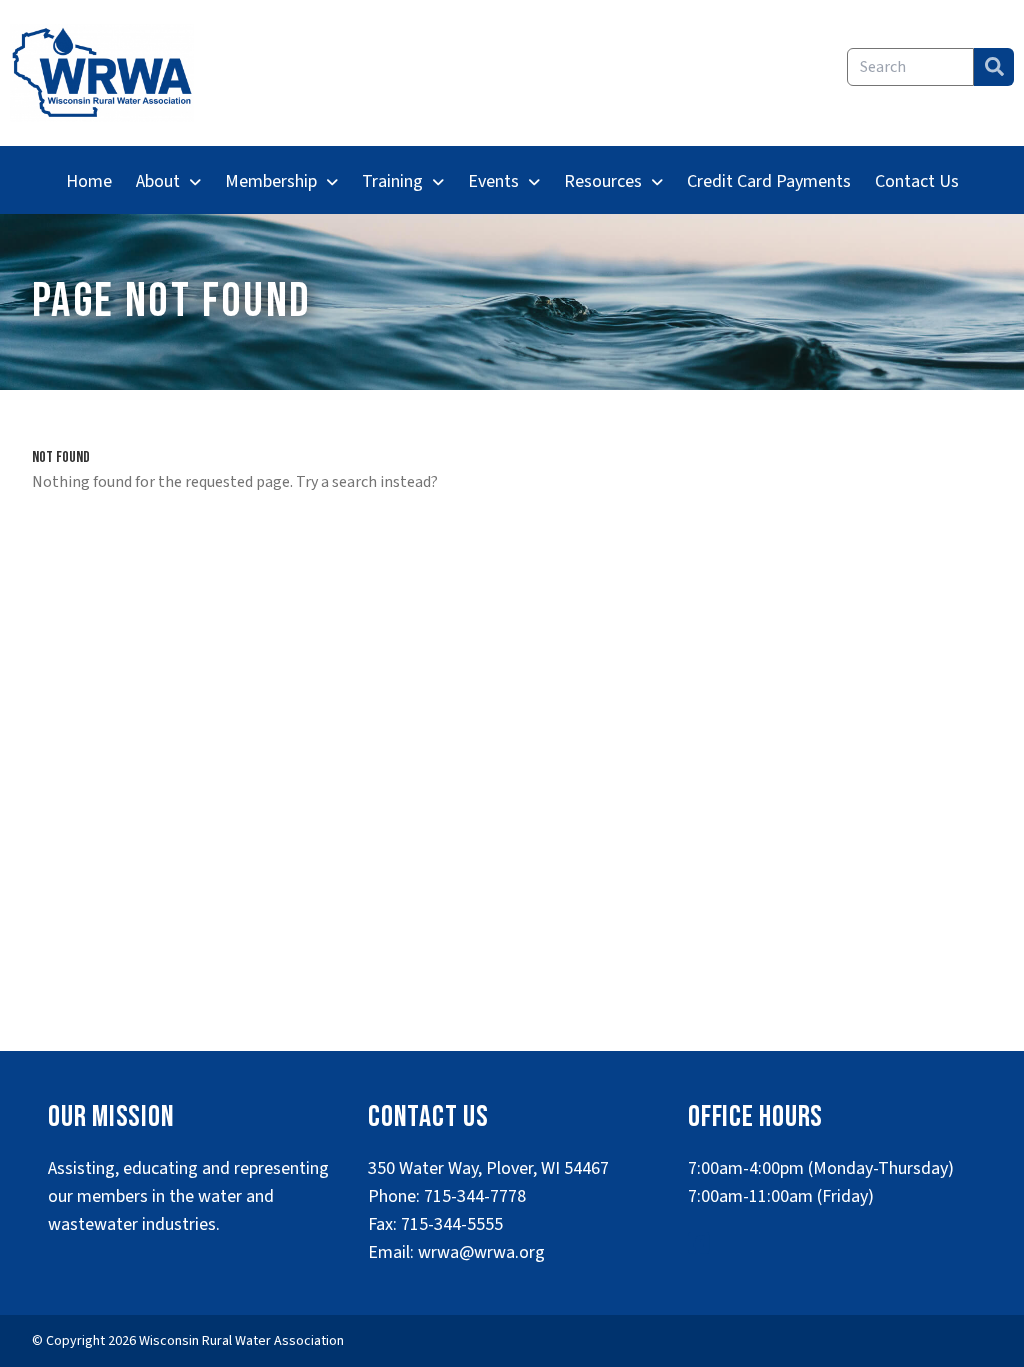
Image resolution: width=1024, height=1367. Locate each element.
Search (994, 67)
